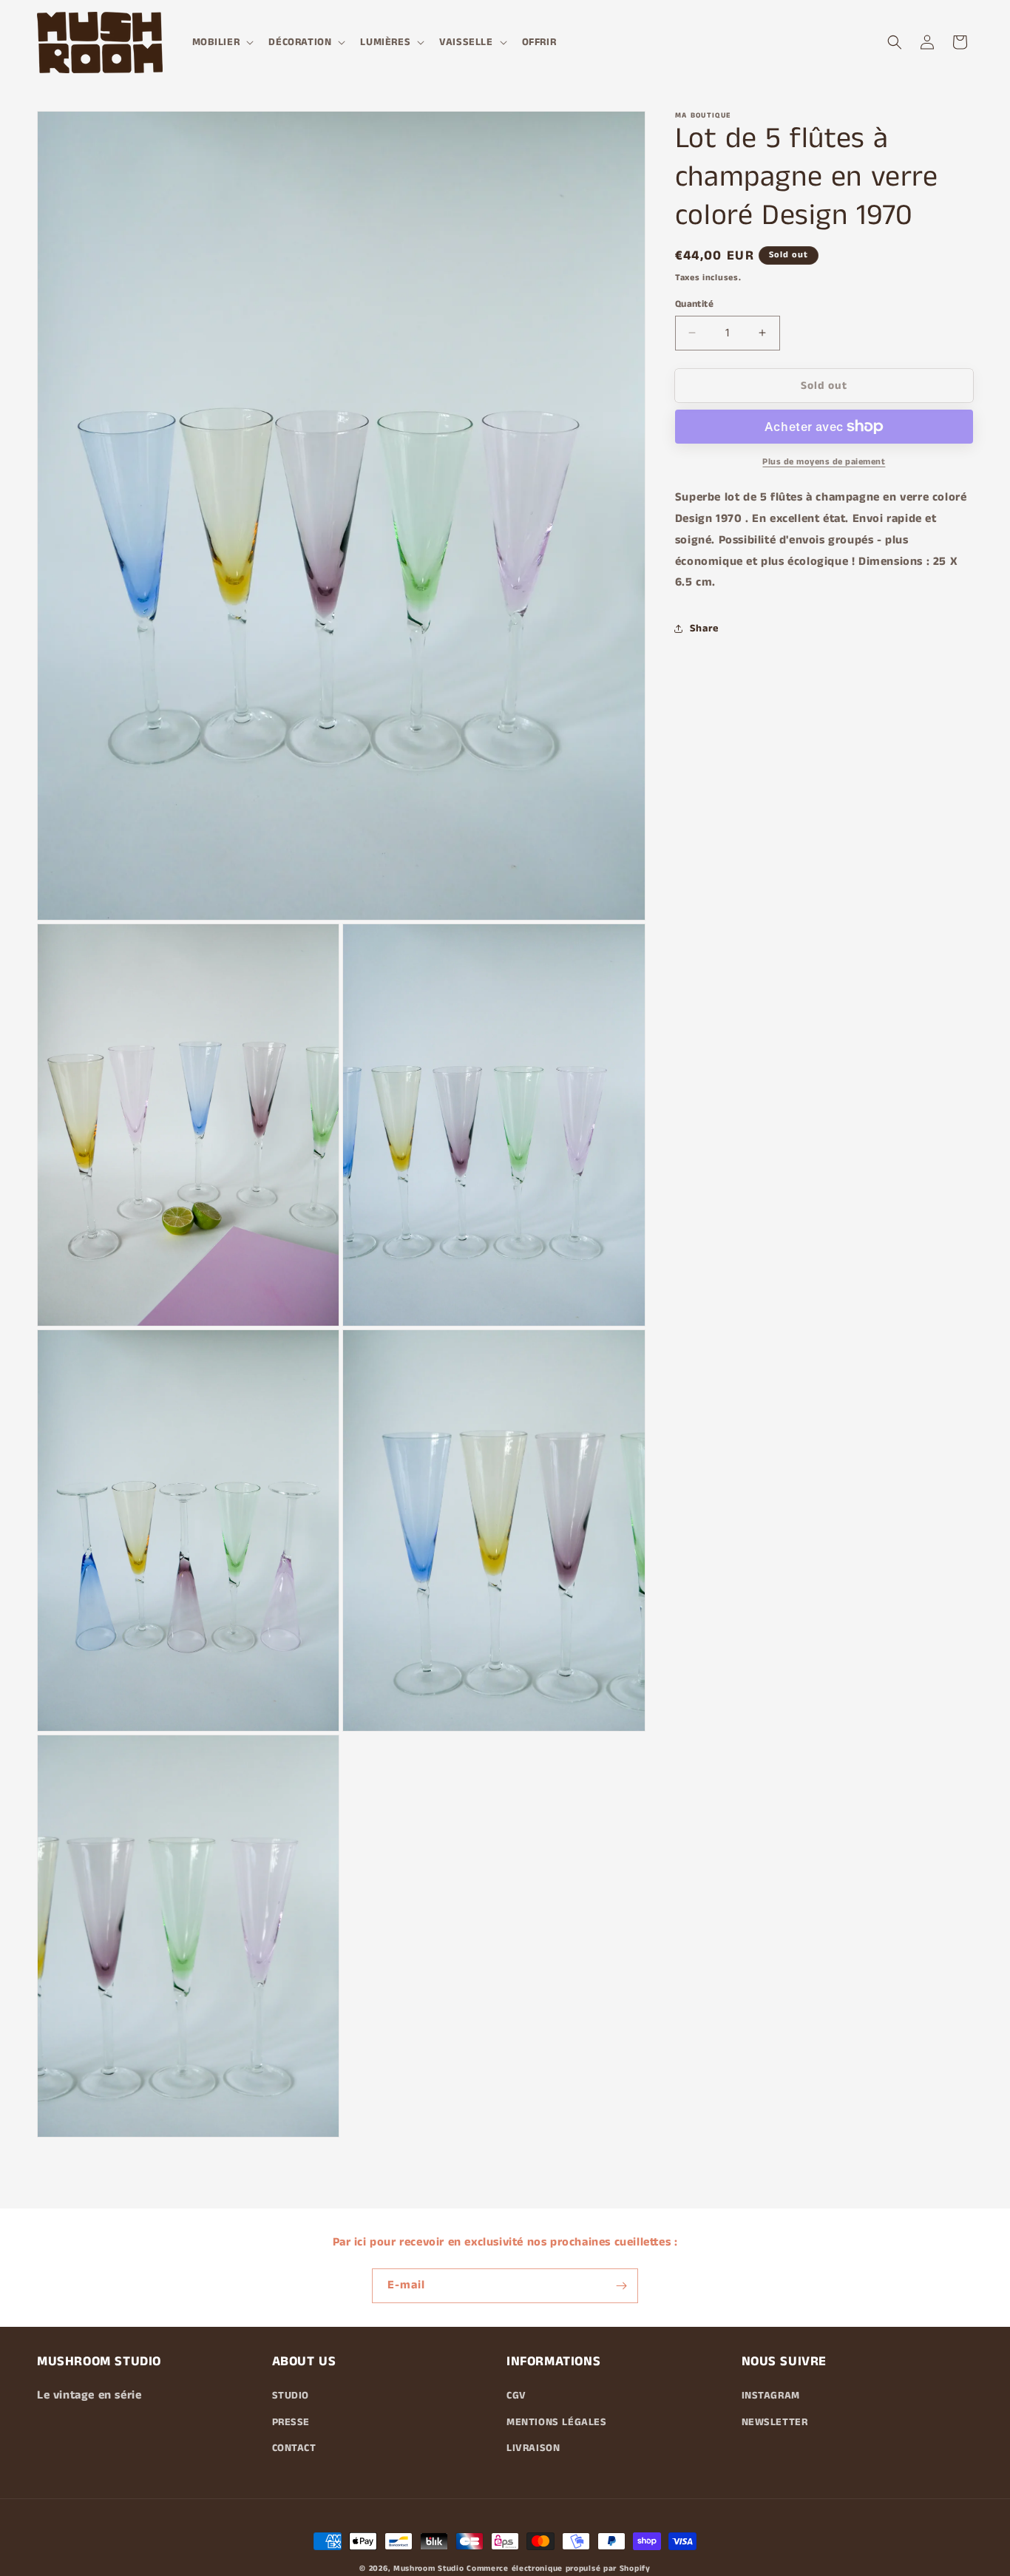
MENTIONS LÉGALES (557, 2421)
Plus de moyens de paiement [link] (824, 462)
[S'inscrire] (621, 2286)
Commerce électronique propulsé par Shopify (558, 2569)
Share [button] (704, 628)
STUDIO (291, 2396)
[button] (222, 42)
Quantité (694, 304)
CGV (516, 2396)
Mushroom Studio (429, 2569)
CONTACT (294, 2448)
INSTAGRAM (771, 2396)
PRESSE (291, 2421)
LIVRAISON (533, 2448)
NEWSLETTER (775, 2421)
